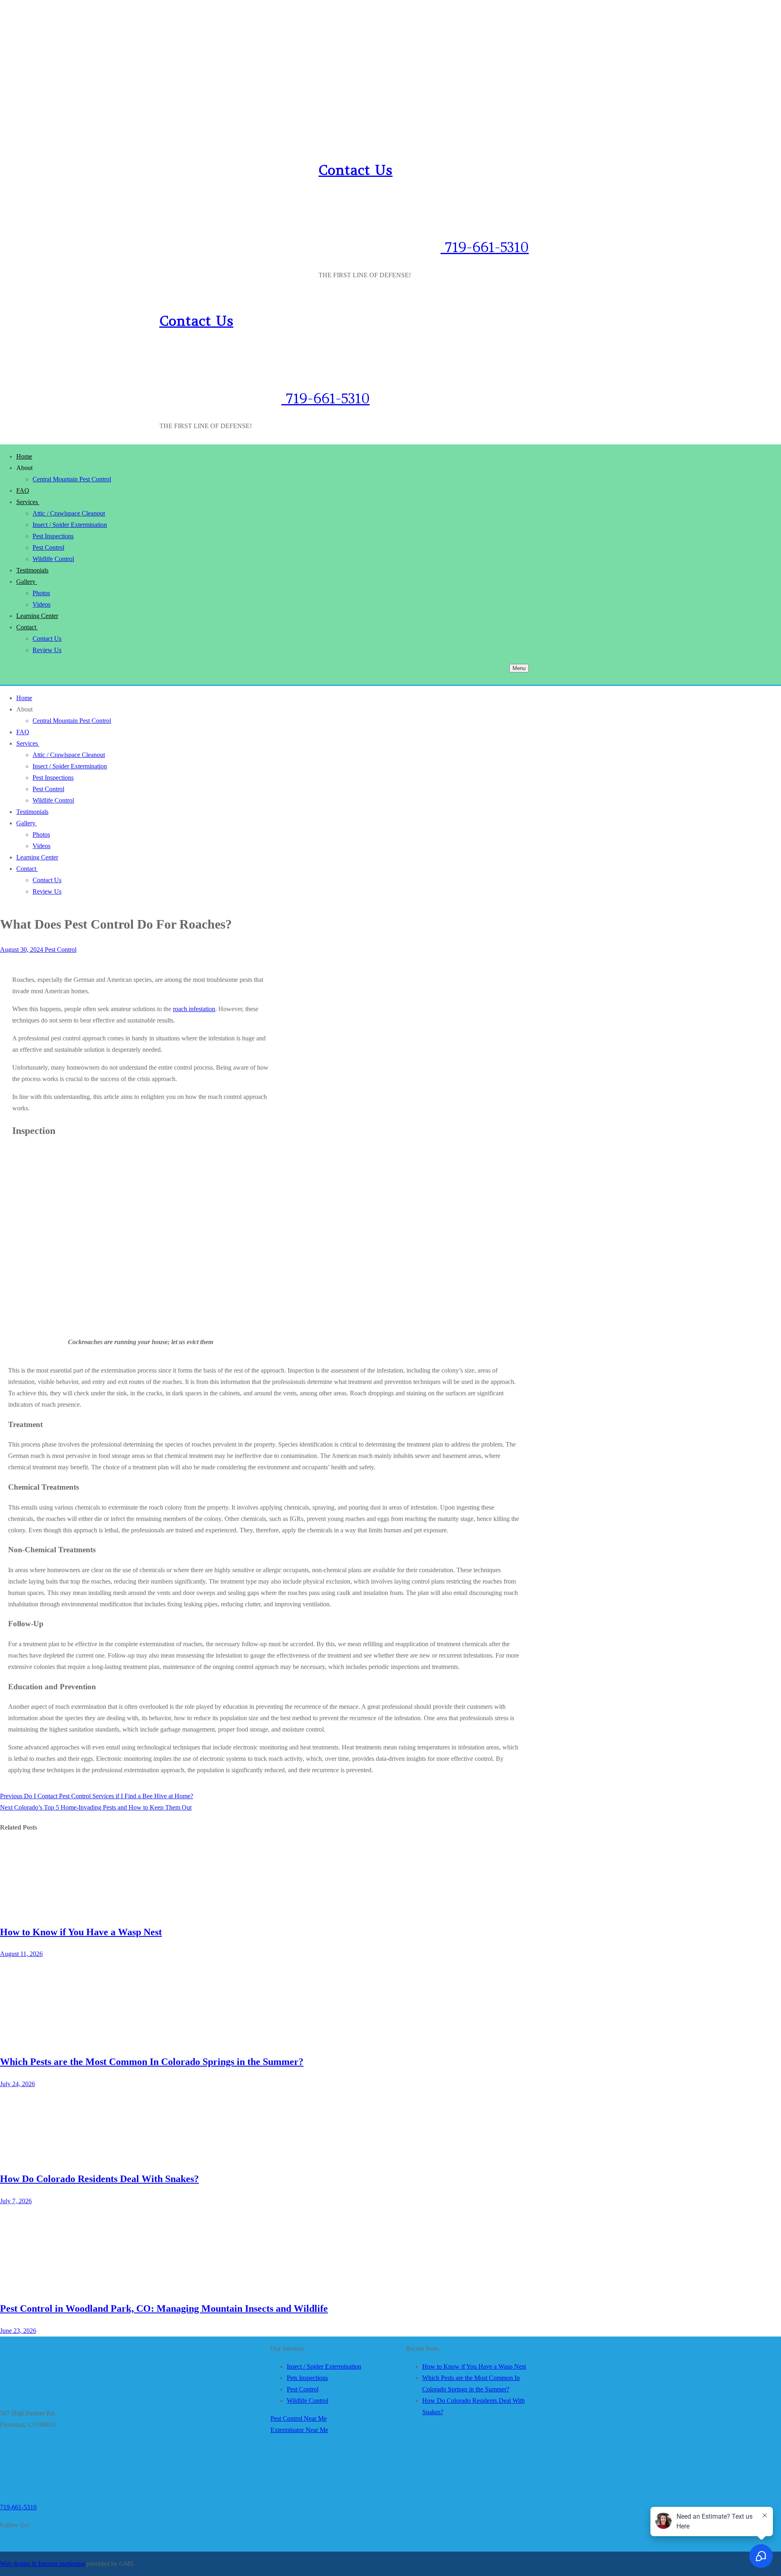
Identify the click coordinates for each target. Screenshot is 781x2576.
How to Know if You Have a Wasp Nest (81, 1932)
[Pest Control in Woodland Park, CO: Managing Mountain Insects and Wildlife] (61, 2286)
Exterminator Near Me (299, 2430)
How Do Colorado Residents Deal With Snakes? (99, 2179)
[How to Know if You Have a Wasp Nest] (61, 1909)
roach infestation (194, 1009)
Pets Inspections (307, 2378)
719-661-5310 (485, 247)
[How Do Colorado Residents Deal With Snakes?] (61, 2156)
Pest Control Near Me (299, 2418)
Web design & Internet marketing (43, 2564)
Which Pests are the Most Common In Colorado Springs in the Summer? (152, 2062)
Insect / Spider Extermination (324, 2366)
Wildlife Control (308, 2401)
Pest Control (60, 950)
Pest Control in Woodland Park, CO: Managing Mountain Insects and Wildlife (164, 2308)
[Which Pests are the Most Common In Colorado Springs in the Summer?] (61, 2039)
